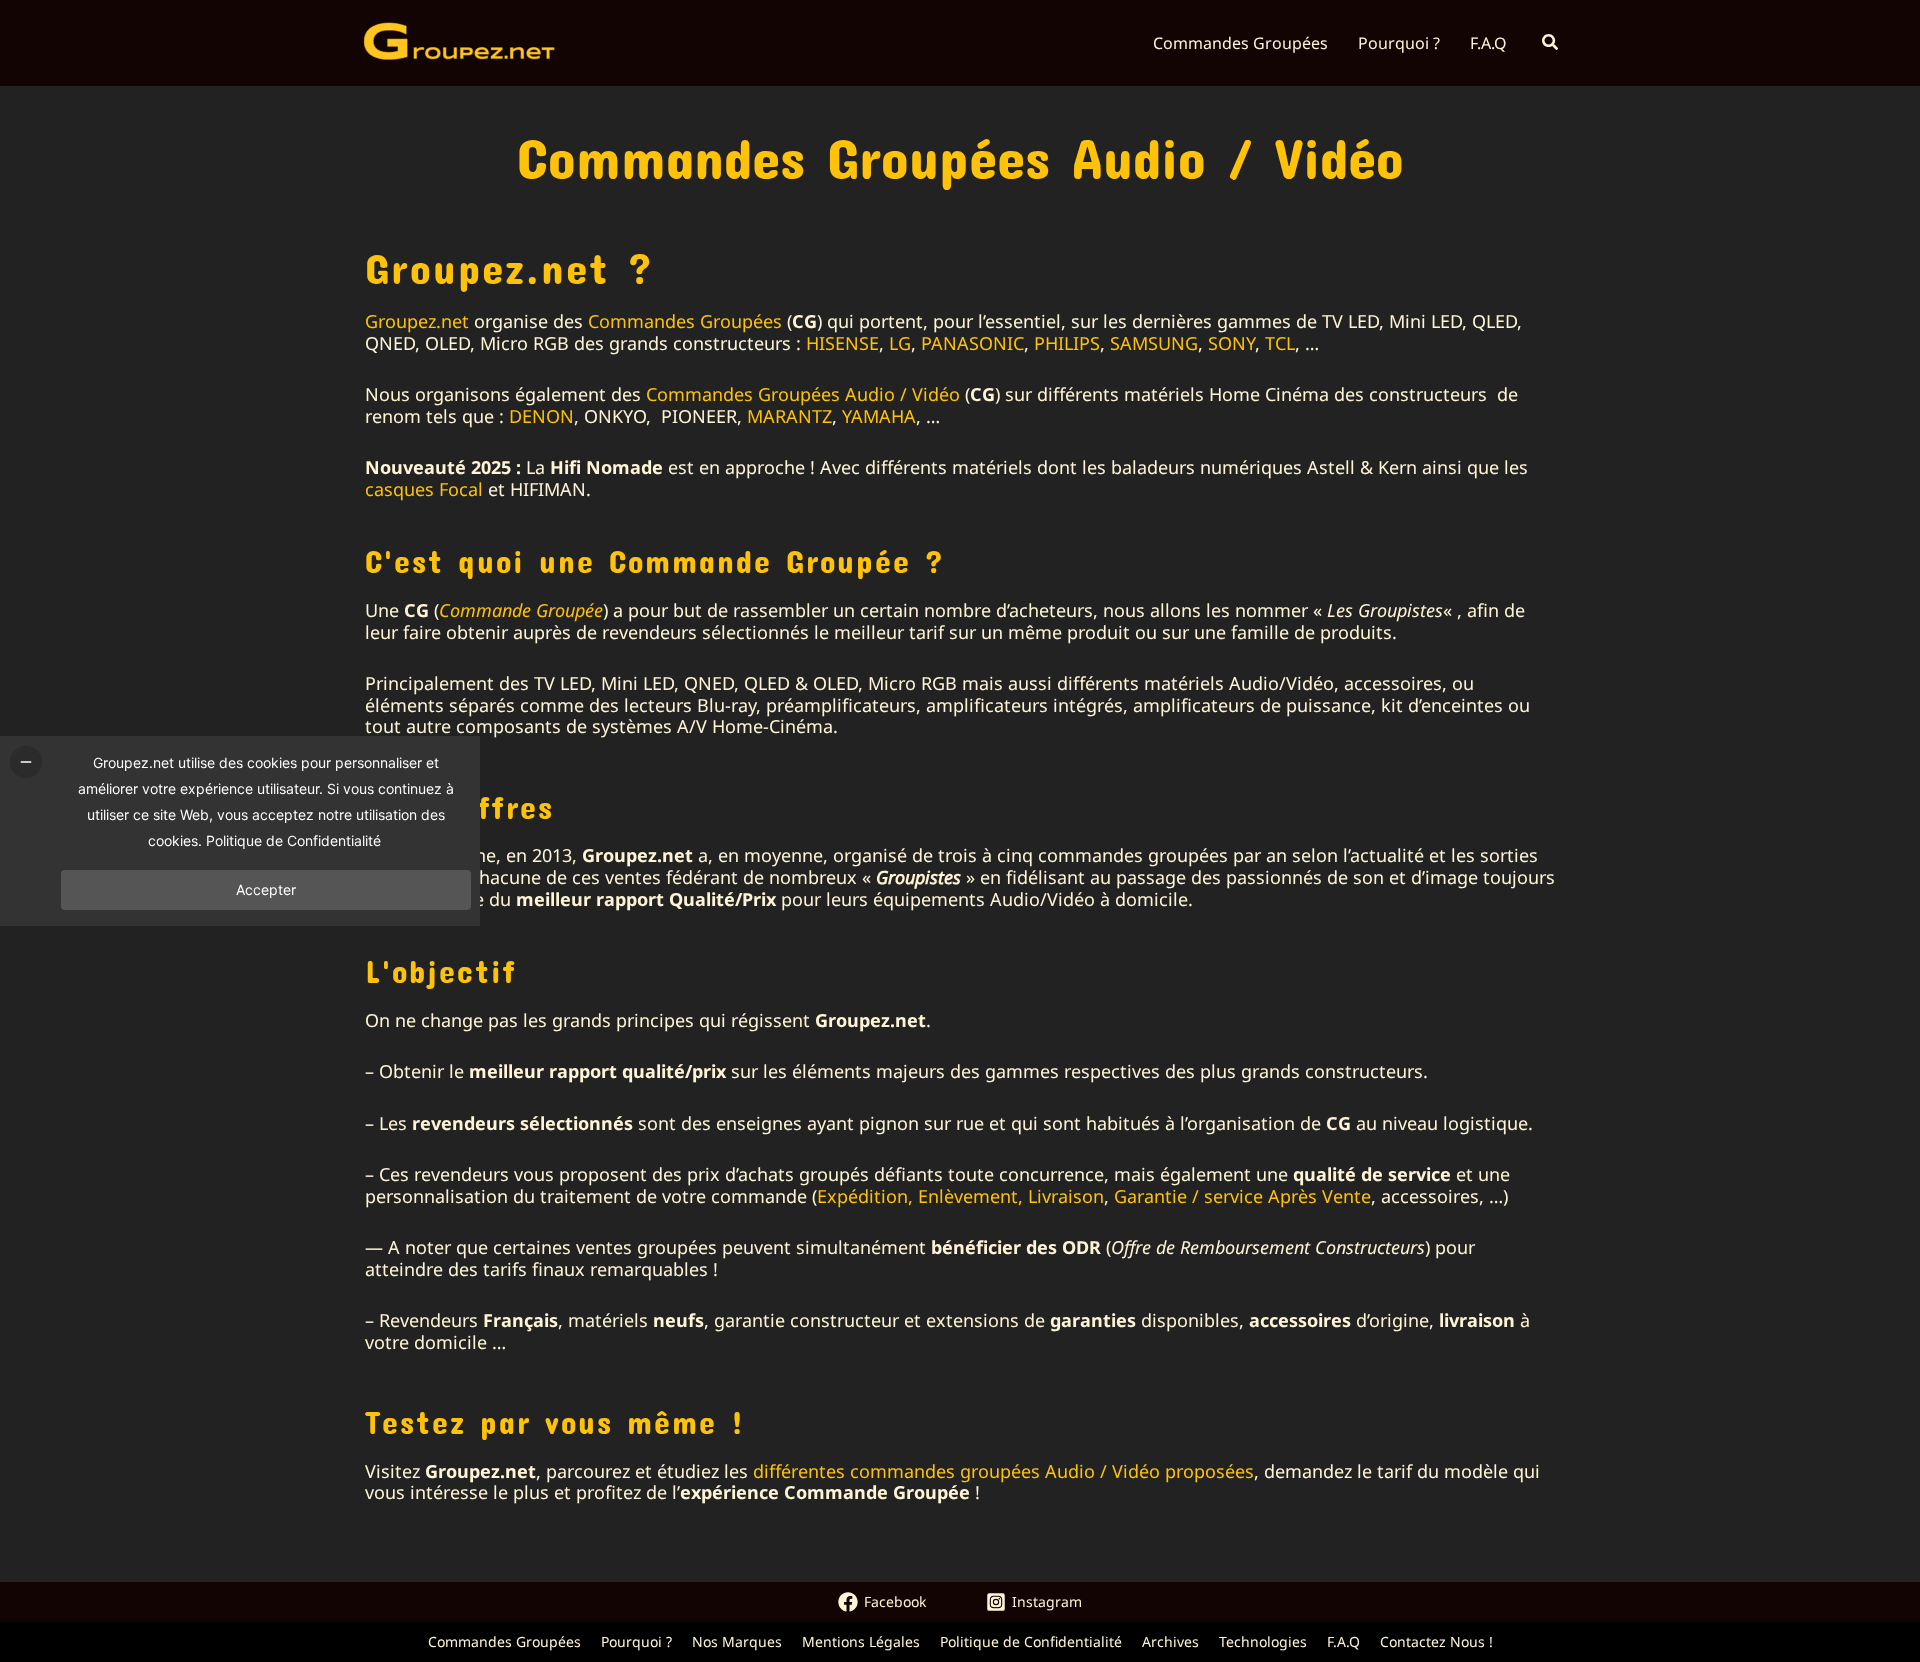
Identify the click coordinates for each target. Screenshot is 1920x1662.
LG (900, 343)
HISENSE (842, 343)
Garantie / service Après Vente (1242, 1196)
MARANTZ (789, 416)
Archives (1170, 1641)
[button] (1551, 43)
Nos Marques (737, 1641)
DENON (541, 416)
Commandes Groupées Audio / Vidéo (803, 394)
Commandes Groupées (685, 321)
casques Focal (424, 489)
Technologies (1263, 1641)
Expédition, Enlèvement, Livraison (960, 1196)
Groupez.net (417, 321)
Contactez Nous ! (1436, 1641)
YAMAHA (879, 416)
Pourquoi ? (636, 1641)
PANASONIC (972, 343)
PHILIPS (1067, 343)
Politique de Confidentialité (1031, 1641)
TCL (1280, 343)
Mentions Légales (861, 1641)
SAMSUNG (1154, 343)
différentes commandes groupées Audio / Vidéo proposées (1003, 1471)
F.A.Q (1343, 1641)
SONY (1231, 343)
